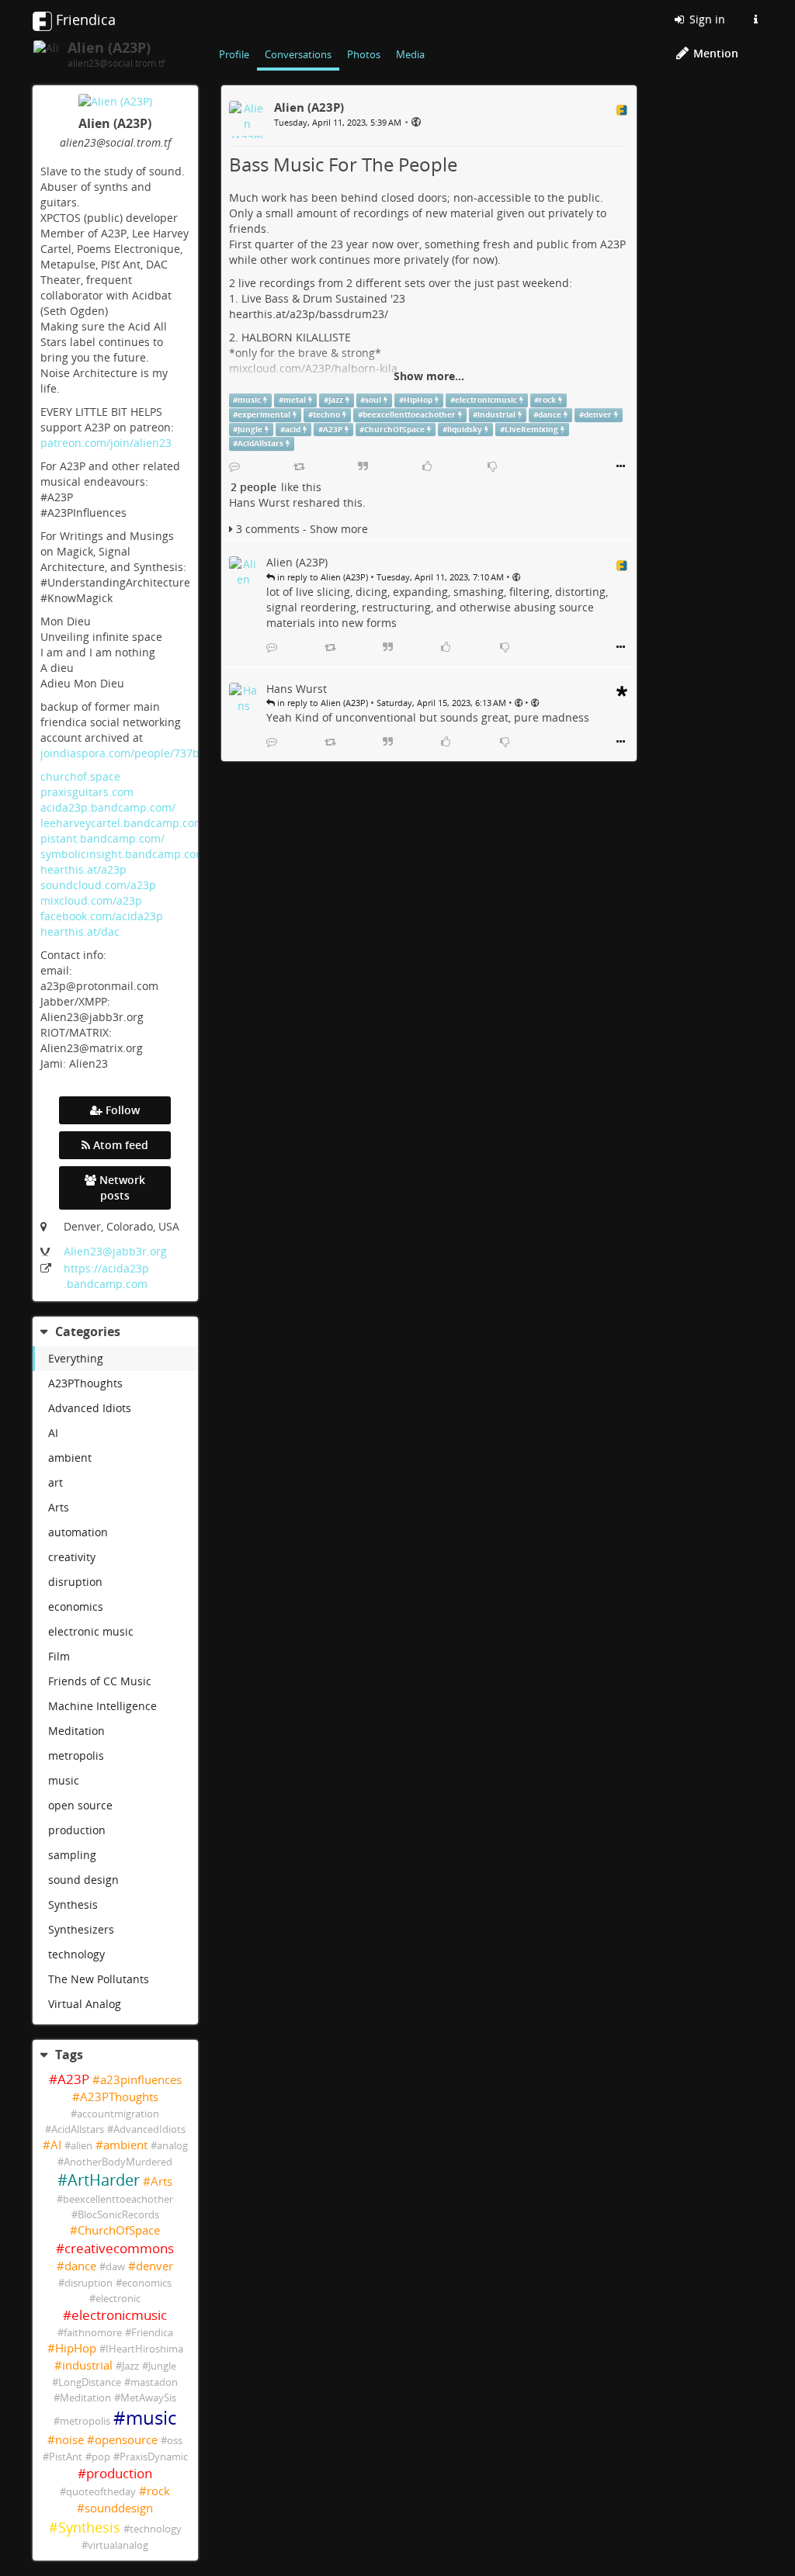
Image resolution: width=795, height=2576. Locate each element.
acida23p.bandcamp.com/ (108, 807)
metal (295, 400)
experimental (264, 415)
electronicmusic (119, 2315)
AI (53, 1433)
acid (293, 429)
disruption (75, 1582)
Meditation (76, 1731)
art (56, 1482)
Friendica (152, 2333)
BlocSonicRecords (118, 2215)
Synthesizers (81, 1929)
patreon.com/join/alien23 (106, 443)
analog (172, 2146)
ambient (70, 1458)
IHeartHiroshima (144, 2349)
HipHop (76, 2348)
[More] (621, 466)
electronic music (91, 1631)
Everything (76, 1358)
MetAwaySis (148, 2398)
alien (82, 2146)
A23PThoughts (85, 1383)
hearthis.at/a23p (83, 869)
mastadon (154, 2382)
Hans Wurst (259, 502)
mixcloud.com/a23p (91, 900)
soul (373, 400)
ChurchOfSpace (119, 2230)
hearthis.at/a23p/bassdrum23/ (309, 314)
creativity (72, 1557)
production (77, 1830)
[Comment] (234, 466)
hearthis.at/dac (80, 931)
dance (80, 2266)
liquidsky (465, 429)
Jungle (162, 2366)
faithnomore (93, 2333)
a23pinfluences (141, 2080)
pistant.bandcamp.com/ (102, 838)
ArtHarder (104, 2180)
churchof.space (80, 776)
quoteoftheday (101, 2492)
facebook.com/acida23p (102, 916)
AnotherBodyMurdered (118, 2162)
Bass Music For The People (343, 164)
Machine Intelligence (102, 1706)
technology (76, 1954)
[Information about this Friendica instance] (755, 19)
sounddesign (119, 2508)
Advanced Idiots (90, 1408)
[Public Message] (416, 121)
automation (78, 1532)
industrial (87, 2365)
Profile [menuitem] (234, 54)
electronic (118, 2299)
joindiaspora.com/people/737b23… (130, 753)
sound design (83, 1880)
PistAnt (66, 2457)
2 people (253, 487)
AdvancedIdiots (149, 2129)
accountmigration (118, 2114)
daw (115, 2267)
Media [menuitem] (410, 54)
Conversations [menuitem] (298, 54)
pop (101, 2457)
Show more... (429, 376)
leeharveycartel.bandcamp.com (122, 823)
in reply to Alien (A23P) (321, 577)
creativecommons (119, 2248)
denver (154, 2266)
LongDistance (90, 2382)
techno (326, 415)
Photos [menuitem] (364, 54)
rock (158, 2491)
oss (175, 2441)
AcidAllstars (78, 2129)
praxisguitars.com (87, 792)
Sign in (706, 19)
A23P (73, 2079)
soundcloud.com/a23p (98, 885)
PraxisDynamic (154, 2457)
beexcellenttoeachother (118, 2199)
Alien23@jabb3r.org (115, 1251)
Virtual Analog (85, 2004)
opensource (126, 2440)
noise (69, 2440)
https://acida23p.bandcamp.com (106, 1276)
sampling (72, 1855)
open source (80, 1805)
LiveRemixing (531, 429)
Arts (59, 1507)
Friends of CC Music (100, 1681)
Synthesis (73, 1904)
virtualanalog (118, 2545)
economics (76, 1607)
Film (59, 1656)
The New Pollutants (99, 1979)
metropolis (76, 1755)
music (64, 1780)
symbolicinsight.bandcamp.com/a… (132, 854)
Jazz (130, 2366)
